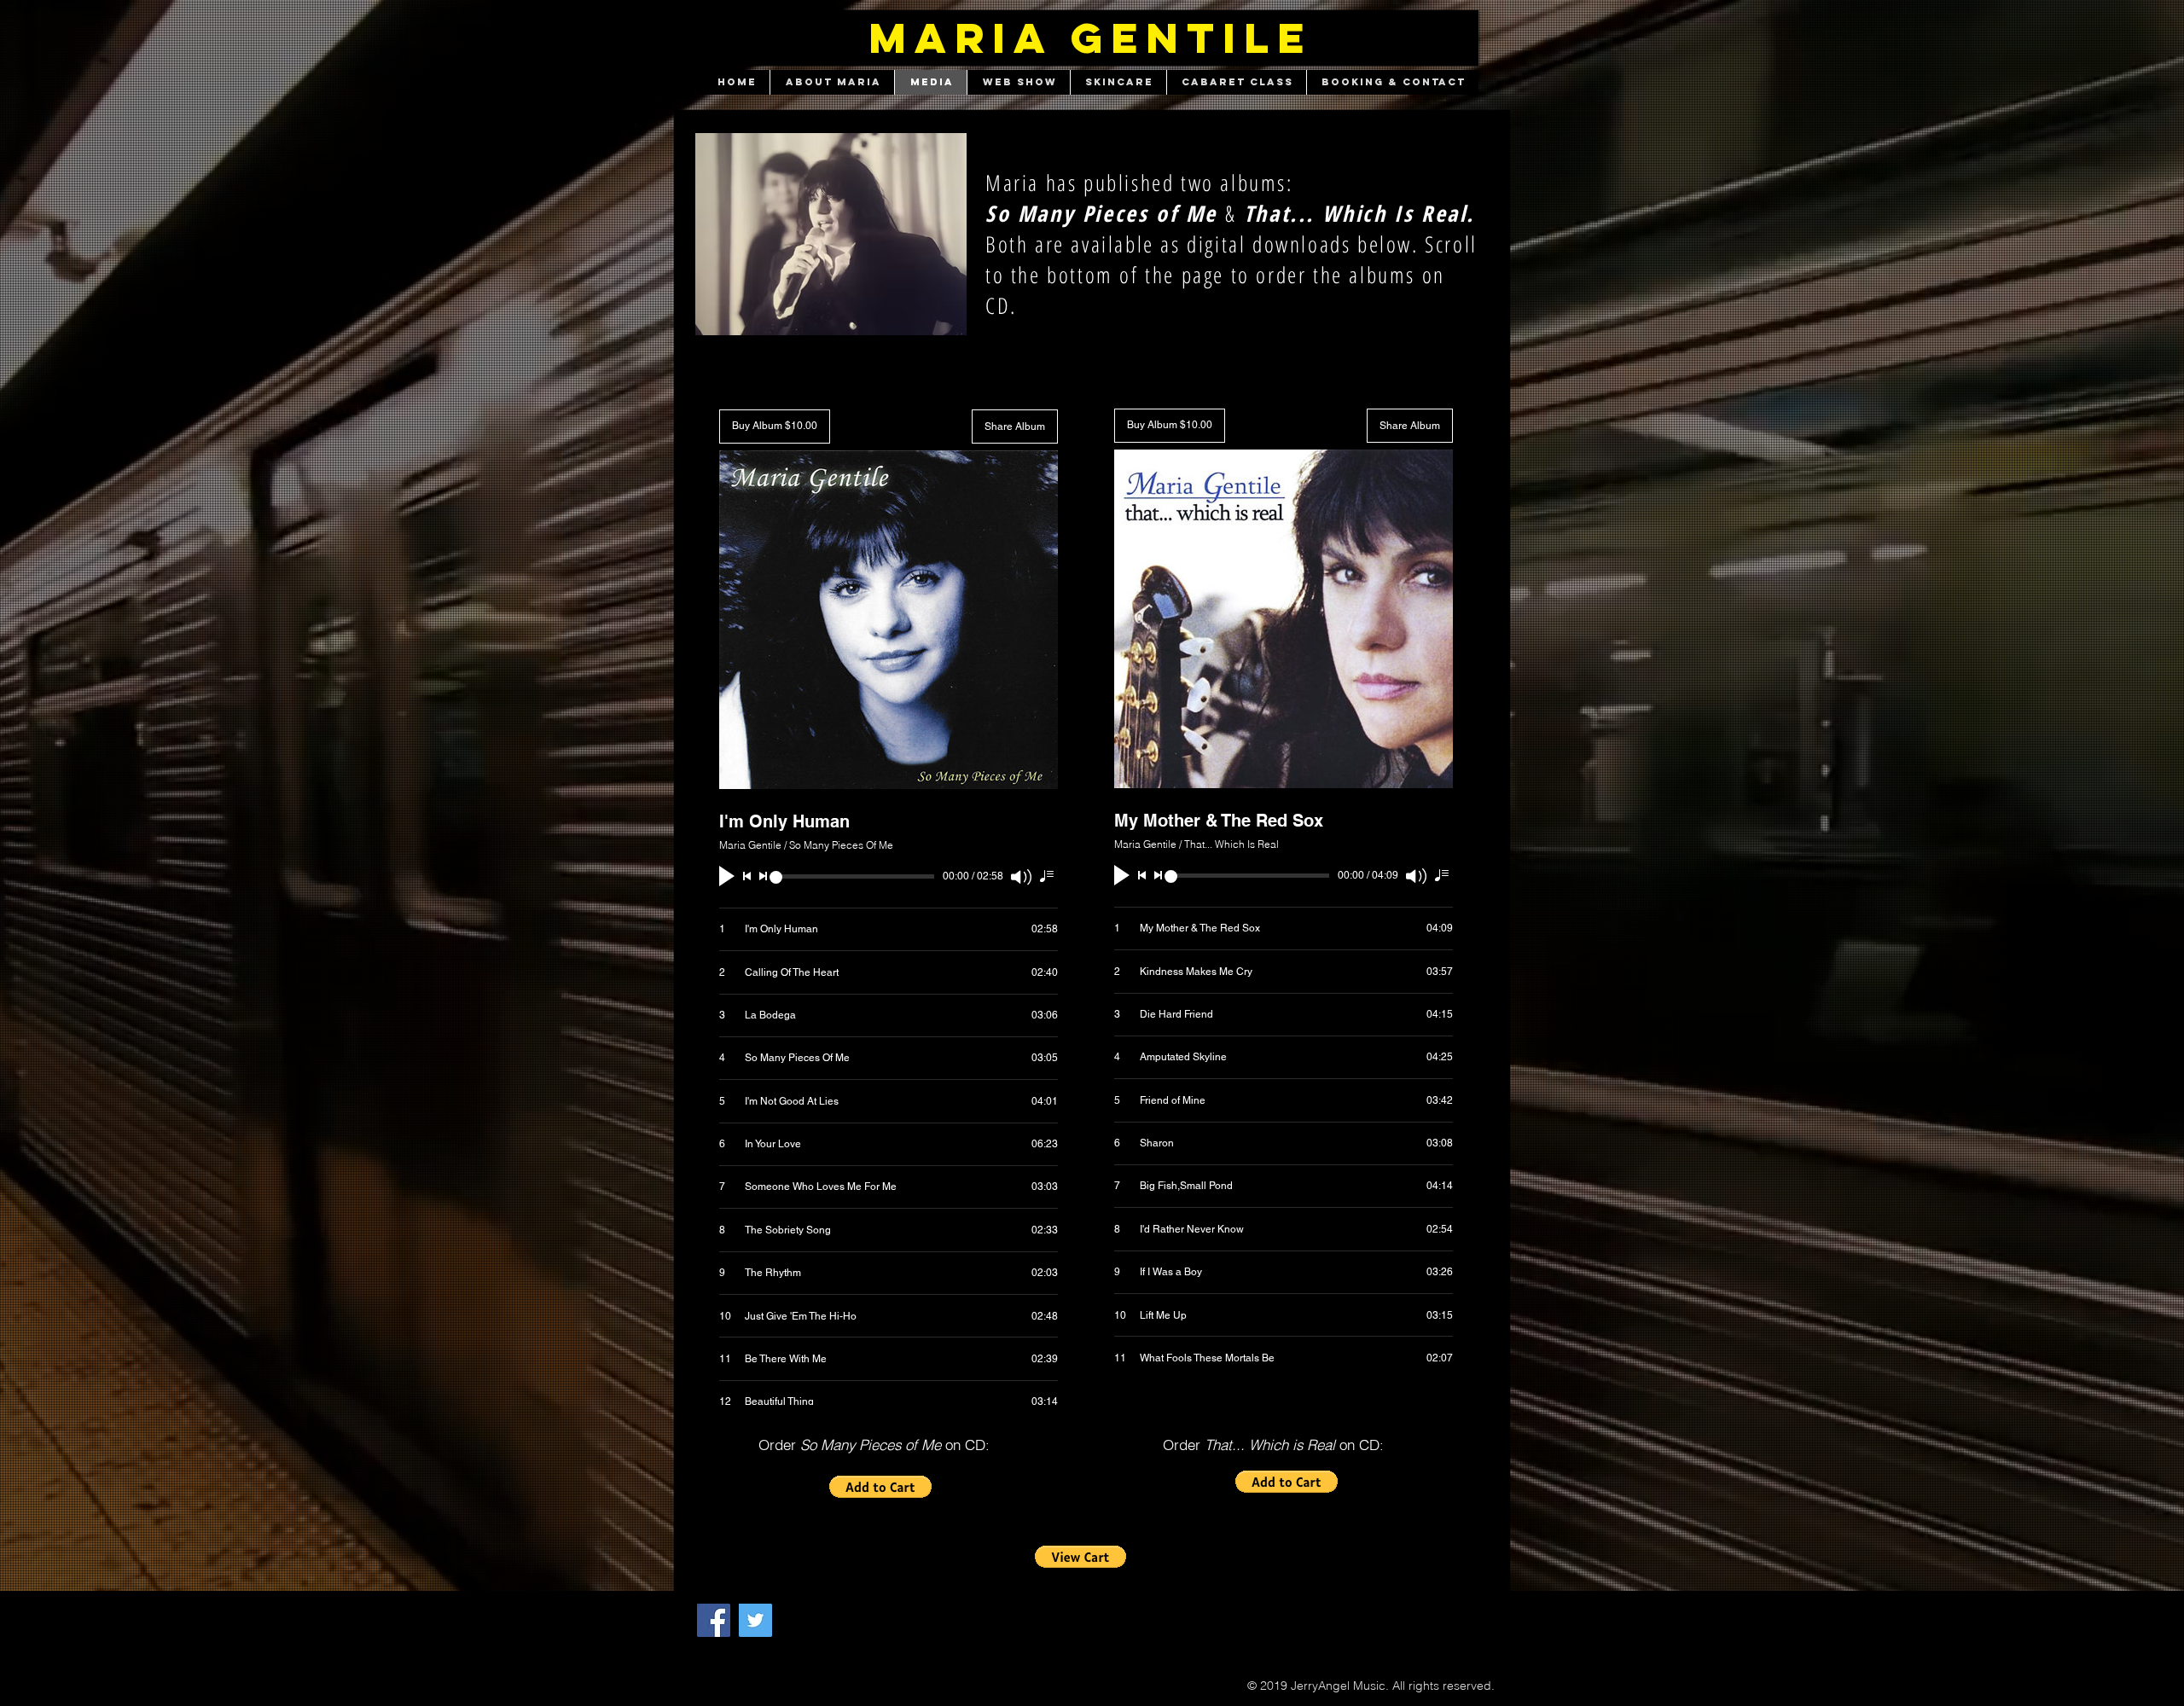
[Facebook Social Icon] (714, 1620)
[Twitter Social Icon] (755, 1620)
